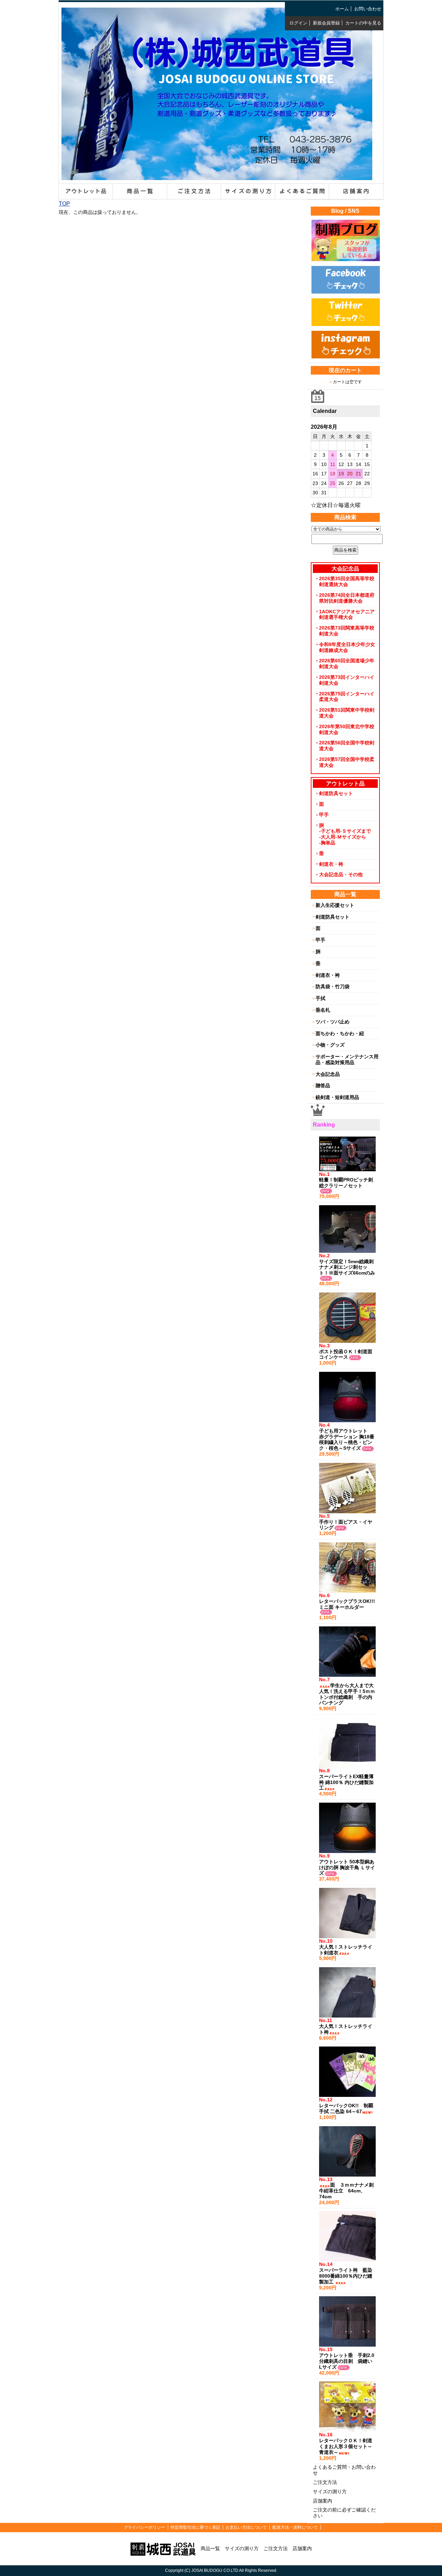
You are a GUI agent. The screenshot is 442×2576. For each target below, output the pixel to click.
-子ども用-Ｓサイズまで (345, 831)
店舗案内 (323, 2501)
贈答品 (323, 1086)
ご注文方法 (325, 2482)
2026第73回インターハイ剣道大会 (347, 680)
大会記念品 (328, 1074)
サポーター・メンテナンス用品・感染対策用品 (347, 1059)
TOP (64, 204)
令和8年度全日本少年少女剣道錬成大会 (347, 647)
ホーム (342, 9)
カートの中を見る (363, 23)
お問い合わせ (368, 9)
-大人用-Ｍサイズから (343, 837)
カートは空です (347, 382)
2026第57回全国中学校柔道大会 (347, 762)
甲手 (324, 815)
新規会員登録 (326, 23)
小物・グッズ (330, 1045)
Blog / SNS (345, 211)
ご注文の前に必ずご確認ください (344, 2513)
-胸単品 (327, 843)
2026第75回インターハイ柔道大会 (347, 697)
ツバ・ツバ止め (333, 1022)
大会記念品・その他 (341, 874)
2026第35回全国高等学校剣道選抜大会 (347, 581)
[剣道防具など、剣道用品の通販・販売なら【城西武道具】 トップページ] (163, 2548)
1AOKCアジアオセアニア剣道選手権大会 (347, 615)
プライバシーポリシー (144, 2527)
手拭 (320, 998)
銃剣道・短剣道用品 (337, 1097)
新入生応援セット (335, 905)
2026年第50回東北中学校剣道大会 (347, 729)
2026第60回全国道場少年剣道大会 (347, 663)
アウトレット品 (345, 784)
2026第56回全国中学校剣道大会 (347, 746)
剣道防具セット (336, 793)
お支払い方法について (246, 2527)
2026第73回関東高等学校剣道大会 (347, 631)
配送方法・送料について (295, 2527)
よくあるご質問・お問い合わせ (344, 2470)
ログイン (298, 23)
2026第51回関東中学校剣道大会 (347, 713)
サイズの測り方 (330, 2491)
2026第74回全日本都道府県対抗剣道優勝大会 (347, 598)
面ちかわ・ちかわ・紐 (340, 1033)
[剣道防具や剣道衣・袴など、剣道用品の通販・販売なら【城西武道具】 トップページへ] (217, 175)
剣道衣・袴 (331, 864)
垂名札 (323, 1010)
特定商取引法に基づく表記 (195, 2527)
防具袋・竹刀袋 (333, 987)
